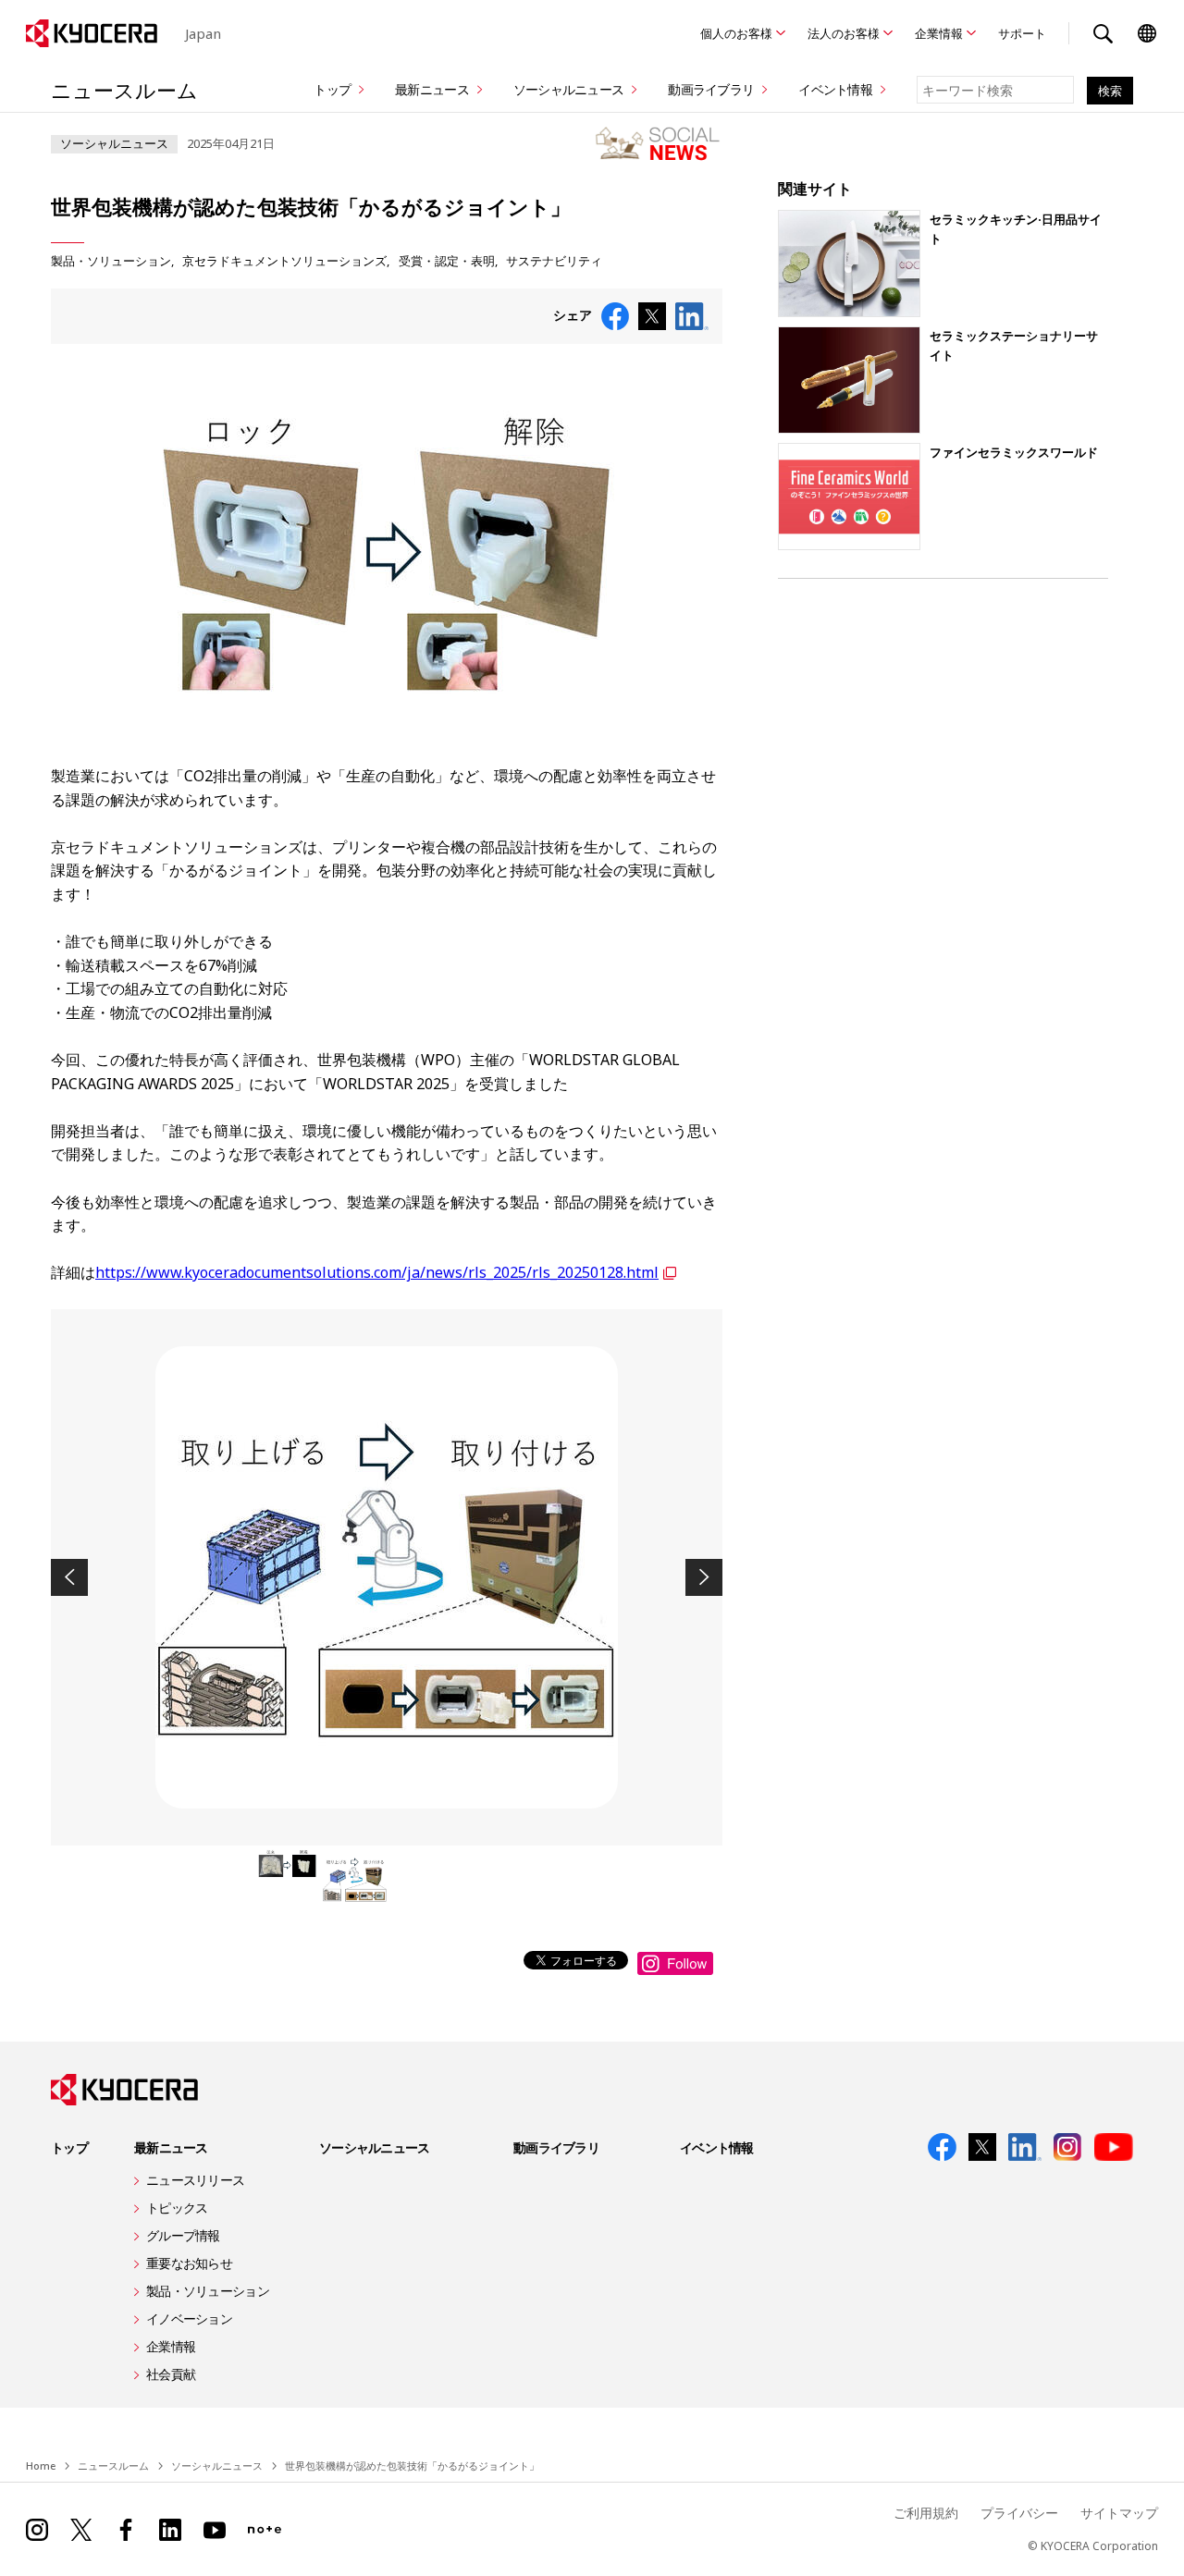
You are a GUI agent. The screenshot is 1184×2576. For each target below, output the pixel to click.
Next (704, 1577)
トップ (332, 89)
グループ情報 (183, 2235)
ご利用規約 (926, 2513)
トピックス (177, 2208)
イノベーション (189, 2318)
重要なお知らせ (189, 2263)
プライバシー (1019, 2513)
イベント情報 (835, 89)
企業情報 (939, 33)
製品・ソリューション (111, 261)
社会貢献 (171, 2374)
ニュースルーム (124, 90)
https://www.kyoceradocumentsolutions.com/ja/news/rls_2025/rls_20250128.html (377, 1272)
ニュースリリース (195, 2180)
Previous (69, 1577)
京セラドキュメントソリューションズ (284, 261)
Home (41, 2466)
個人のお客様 (736, 33)
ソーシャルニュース (569, 89)
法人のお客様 (844, 33)
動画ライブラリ (711, 89)
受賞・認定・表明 (447, 261)
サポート (1022, 33)
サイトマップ (1119, 2513)
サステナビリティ (554, 261)
